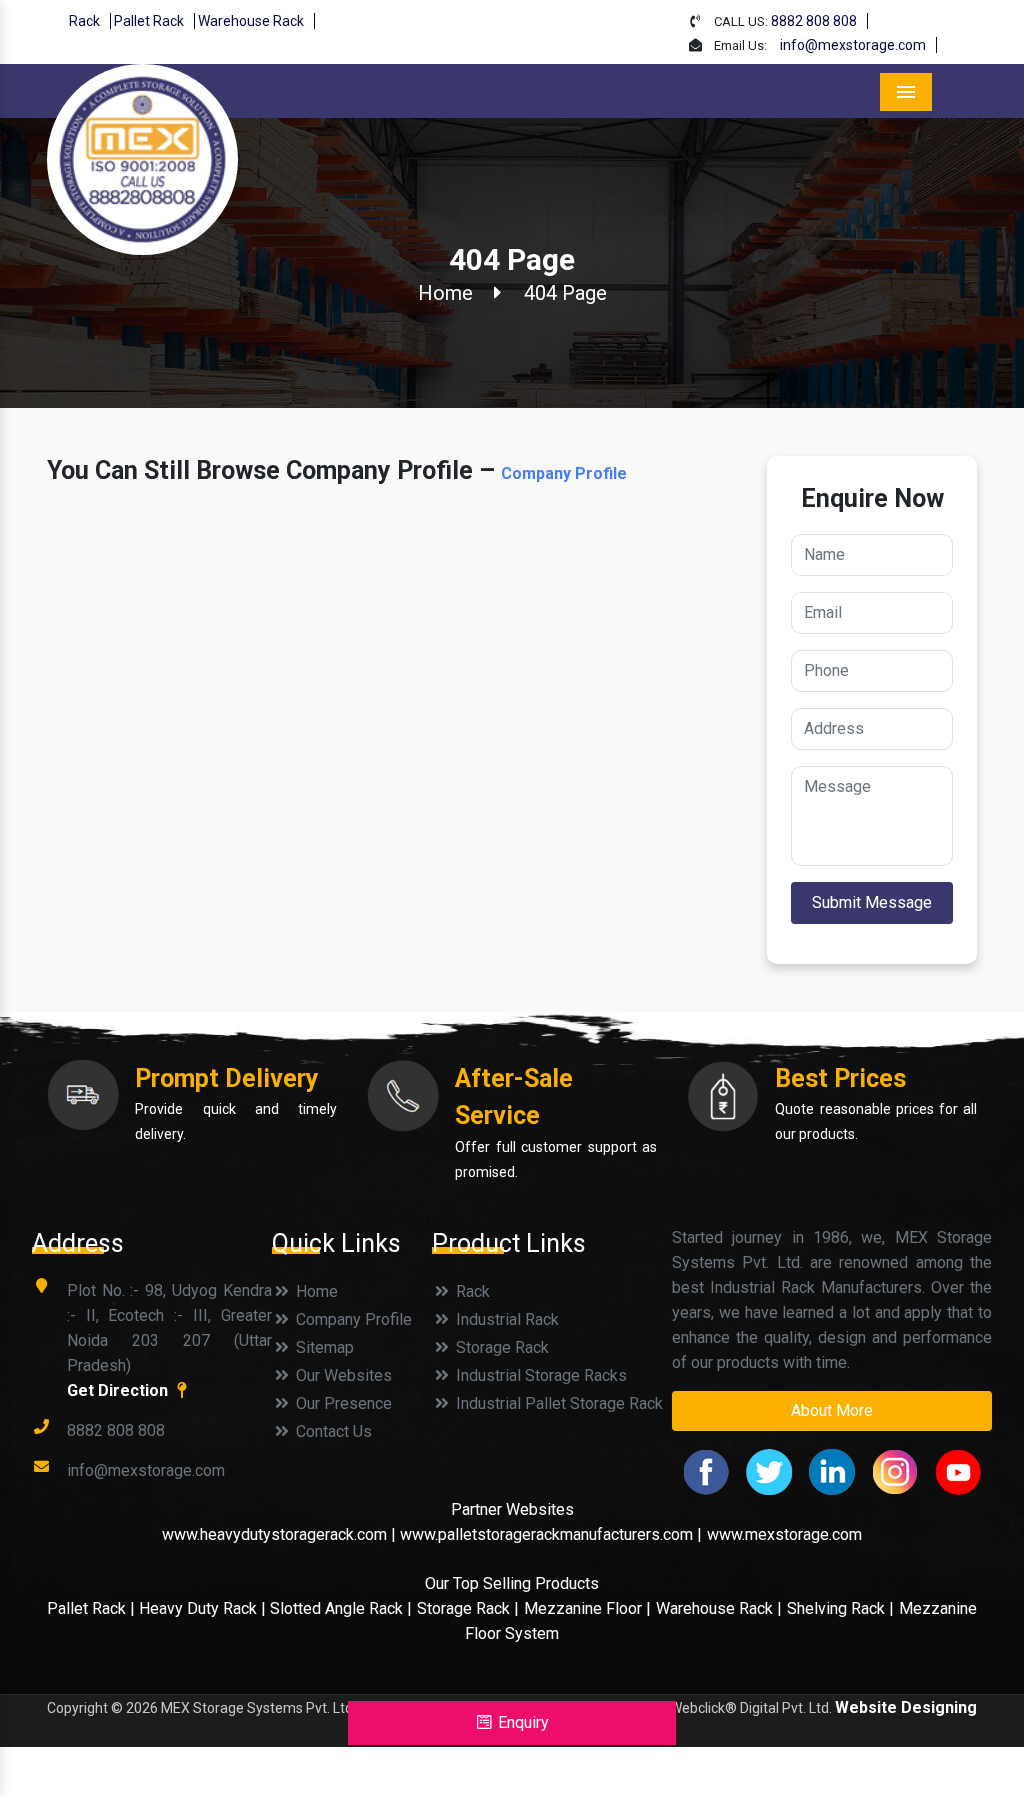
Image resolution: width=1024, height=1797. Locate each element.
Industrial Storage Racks (539, 1375)
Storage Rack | (468, 1608)
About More (832, 1410)
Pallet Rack (149, 21)
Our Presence (342, 1403)
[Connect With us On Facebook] (706, 1470)
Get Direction (119, 1390)
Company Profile (564, 473)
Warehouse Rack (251, 21)
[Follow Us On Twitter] (769, 1470)
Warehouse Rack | (719, 1608)
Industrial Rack (505, 1319)
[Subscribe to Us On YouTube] (958, 1470)
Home (445, 293)
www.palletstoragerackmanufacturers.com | (551, 1534)
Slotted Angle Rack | (341, 1608)
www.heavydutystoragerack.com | (281, 1534)
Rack (84, 21)
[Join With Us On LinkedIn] (832, 1470)
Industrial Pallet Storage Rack (557, 1403)
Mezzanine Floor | (587, 1608)
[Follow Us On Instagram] (895, 1470)
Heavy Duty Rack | (204, 1608)
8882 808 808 (814, 21)
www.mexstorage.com (784, 1534)
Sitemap (323, 1347)
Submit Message (872, 902)
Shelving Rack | (840, 1608)
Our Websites (342, 1375)
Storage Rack (500, 1347)
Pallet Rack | (93, 1608)
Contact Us (332, 1431)
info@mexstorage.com (853, 45)
